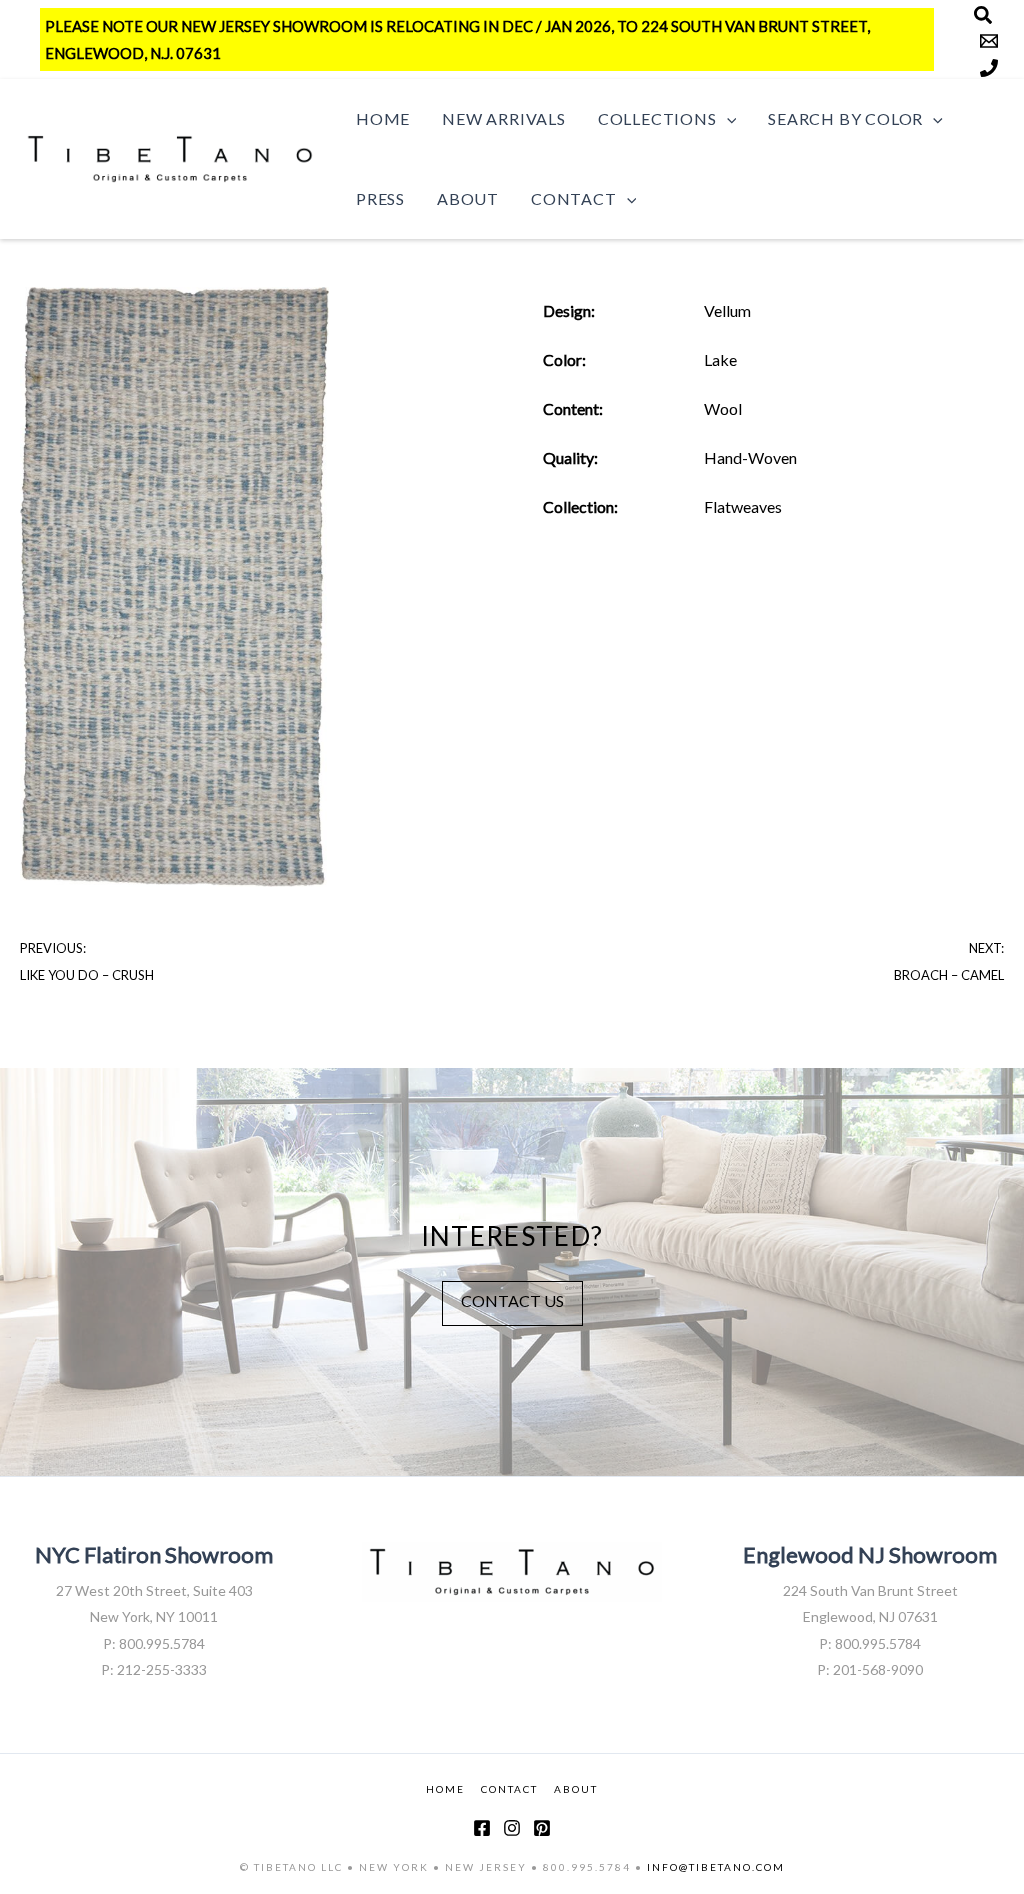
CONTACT (509, 1789)
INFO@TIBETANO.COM (716, 1867)
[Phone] (989, 68)
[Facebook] (482, 1828)
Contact (574, 198)
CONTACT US (512, 1300)
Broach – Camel (949, 975)
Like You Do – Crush (87, 975)
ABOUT (576, 1789)
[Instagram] (512, 1828)
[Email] (989, 41)
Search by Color (845, 118)
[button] (727, 119)
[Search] (983, 15)
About (468, 198)
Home (383, 118)
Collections (657, 118)
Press (380, 198)
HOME (445, 1789)
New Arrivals (504, 118)
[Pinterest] (542, 1828)
